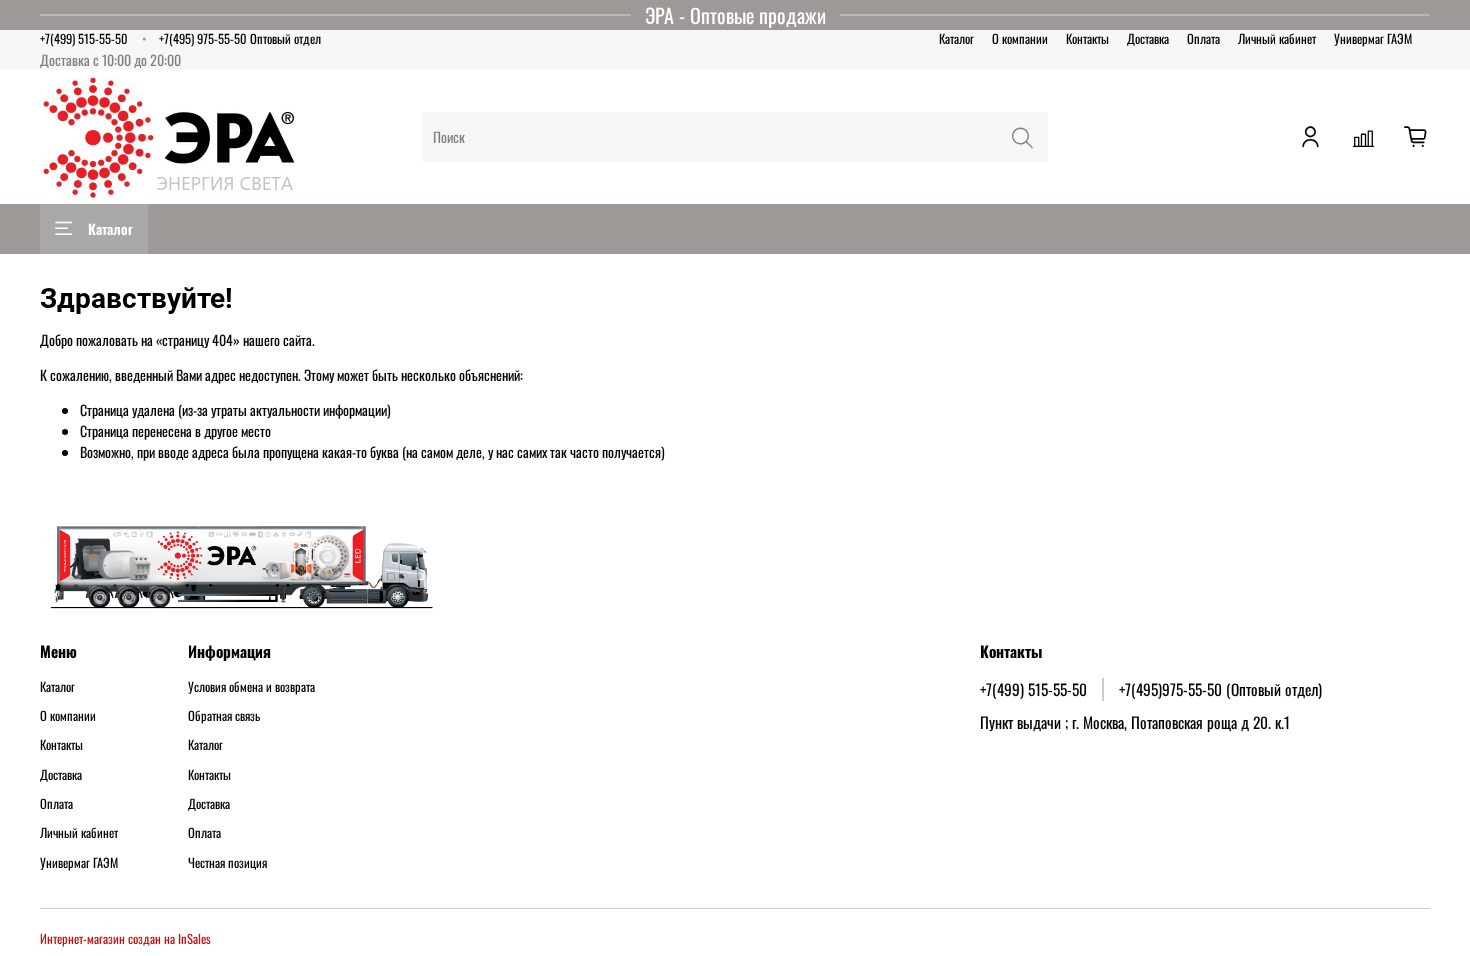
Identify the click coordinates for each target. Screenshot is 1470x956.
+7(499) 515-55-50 (84, 38)
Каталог (956, 38)
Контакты (1087, 38)
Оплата (1203, 38)
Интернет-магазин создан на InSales (125, 938)
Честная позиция (227, 863)
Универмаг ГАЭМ (1373, 38)
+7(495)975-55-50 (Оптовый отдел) (1220, 689)
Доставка (1148, 38)
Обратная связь (224, 716)
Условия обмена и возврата (251, 687)
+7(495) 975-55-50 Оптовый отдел (240, 38)
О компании (1020, 38)
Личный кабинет (1277, 38)
